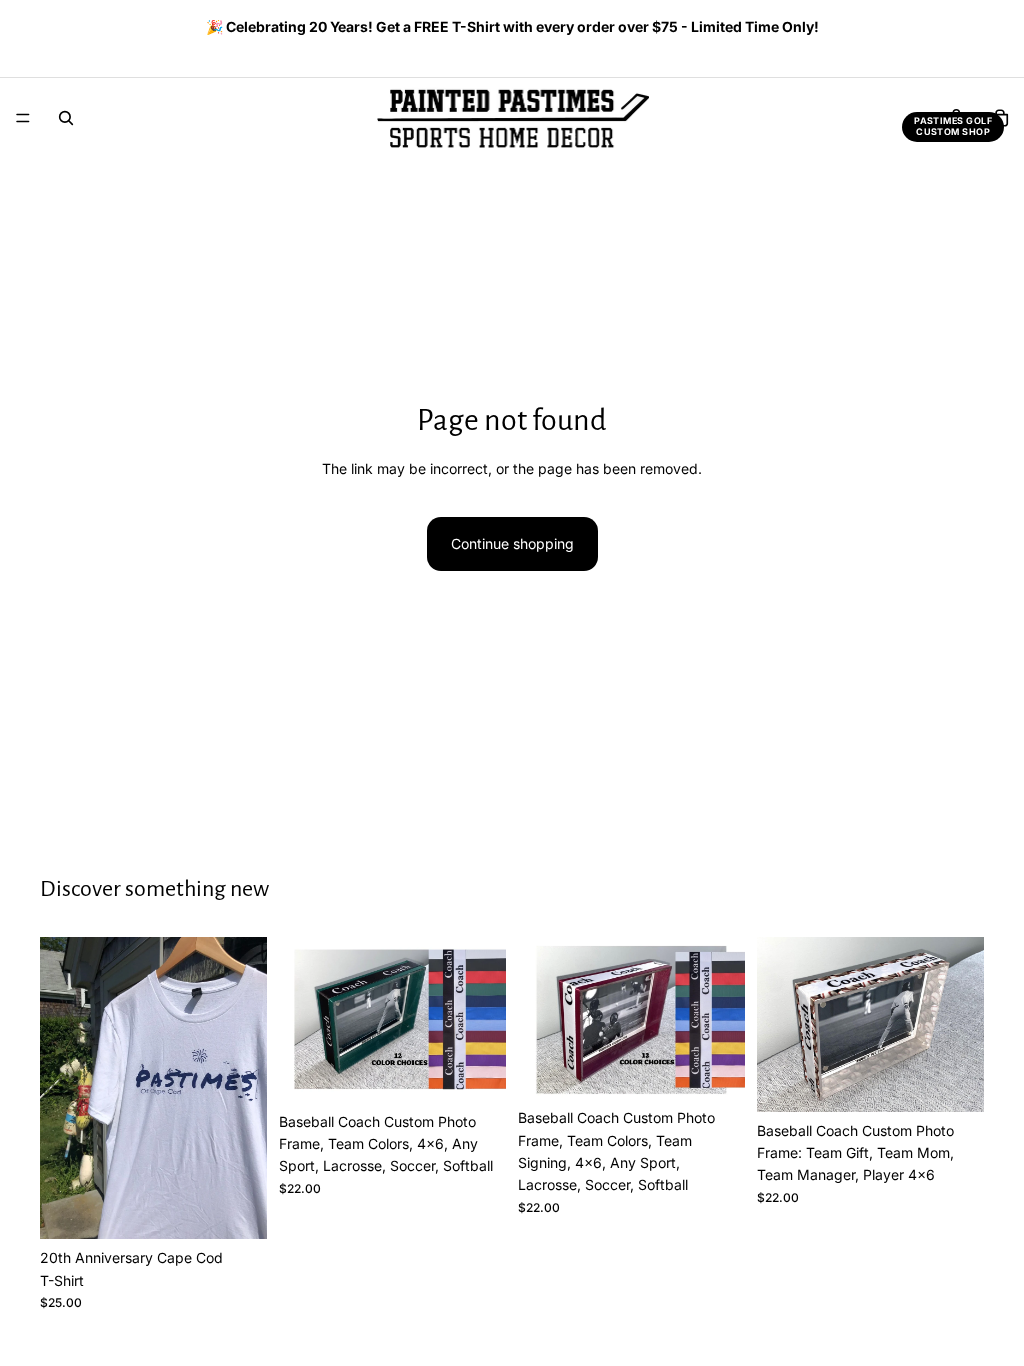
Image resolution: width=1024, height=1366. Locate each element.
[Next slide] (962, 29)
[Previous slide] (47, 29)
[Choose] (236, 1208)
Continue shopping (512, 543)
